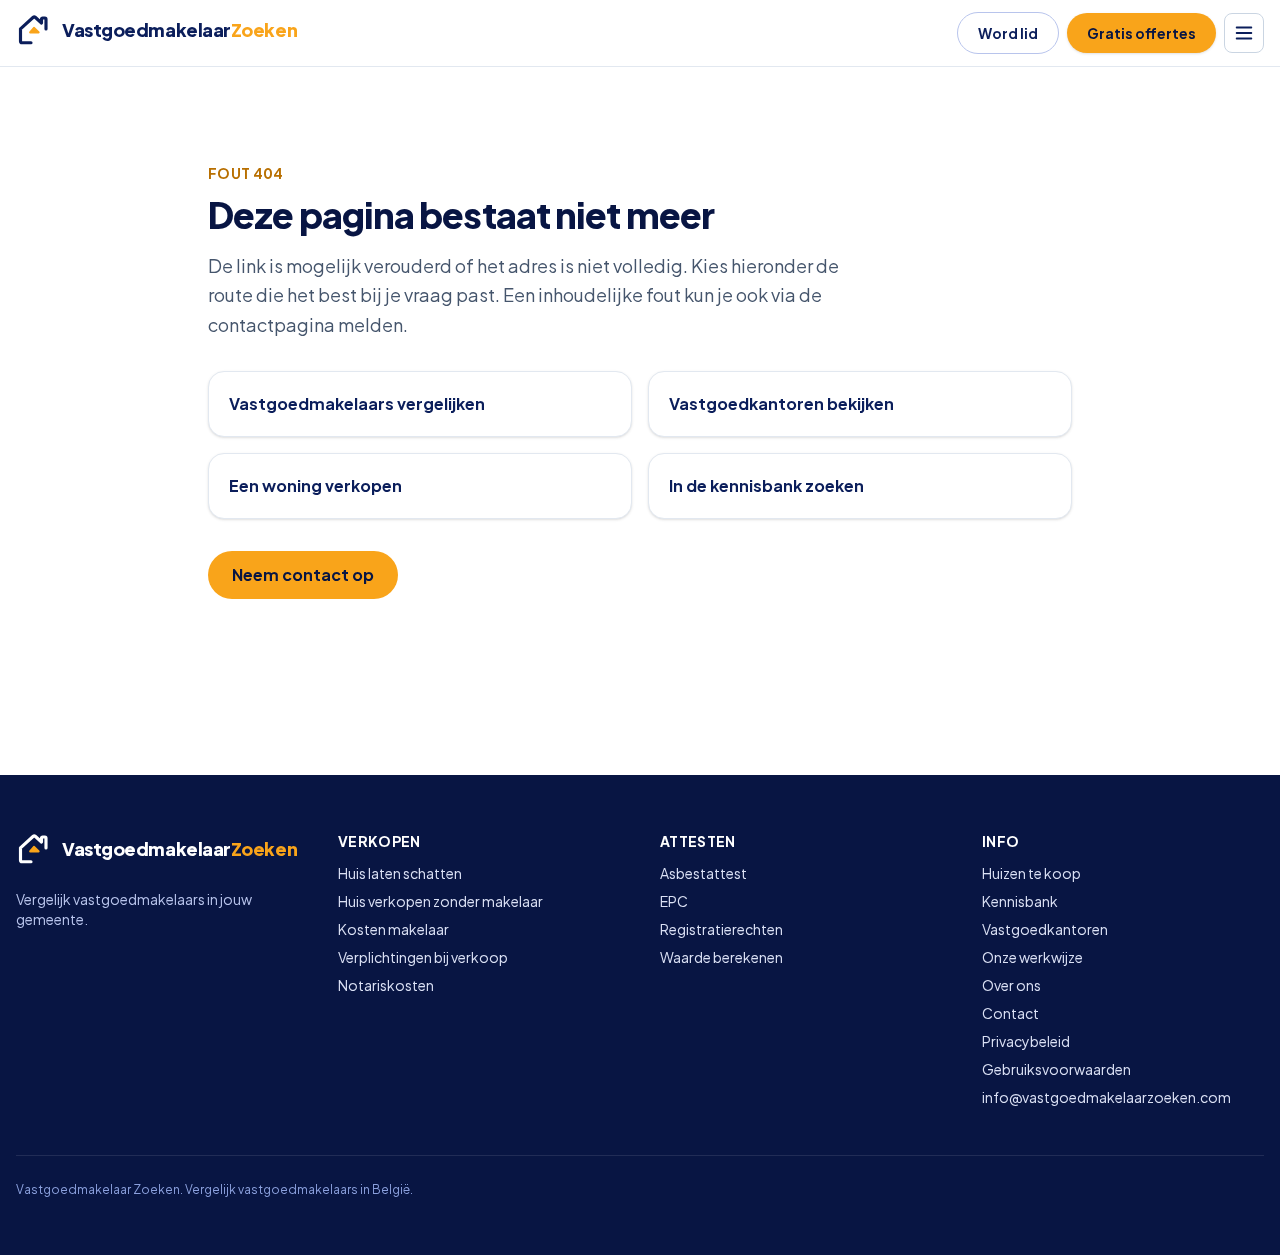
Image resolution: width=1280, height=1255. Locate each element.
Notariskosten (386, 985)
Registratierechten (721, 929)
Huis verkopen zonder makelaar (440, 901)
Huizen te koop (1031, 873)
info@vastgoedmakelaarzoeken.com (1106, 1097)
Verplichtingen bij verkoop (423, 957)
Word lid (1008, 33)
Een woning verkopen (315, 485)
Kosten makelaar (393, 929)
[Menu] (1244, 33)
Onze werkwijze (1032, 957)
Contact (1010, 1013)
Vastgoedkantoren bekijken (781, 403)
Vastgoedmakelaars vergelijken (357, 403)
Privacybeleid (1026, 1041)
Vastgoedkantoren (1045, 929)
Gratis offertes (1141, 33)
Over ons (1011, 985)
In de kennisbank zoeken (766, 485)
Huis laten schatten (400, 873)
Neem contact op (303, 574)
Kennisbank (1020, 901)
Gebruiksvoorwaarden (1056, 1069)
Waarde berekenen (721, 957)
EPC (674, 901)
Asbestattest (703, 873)
